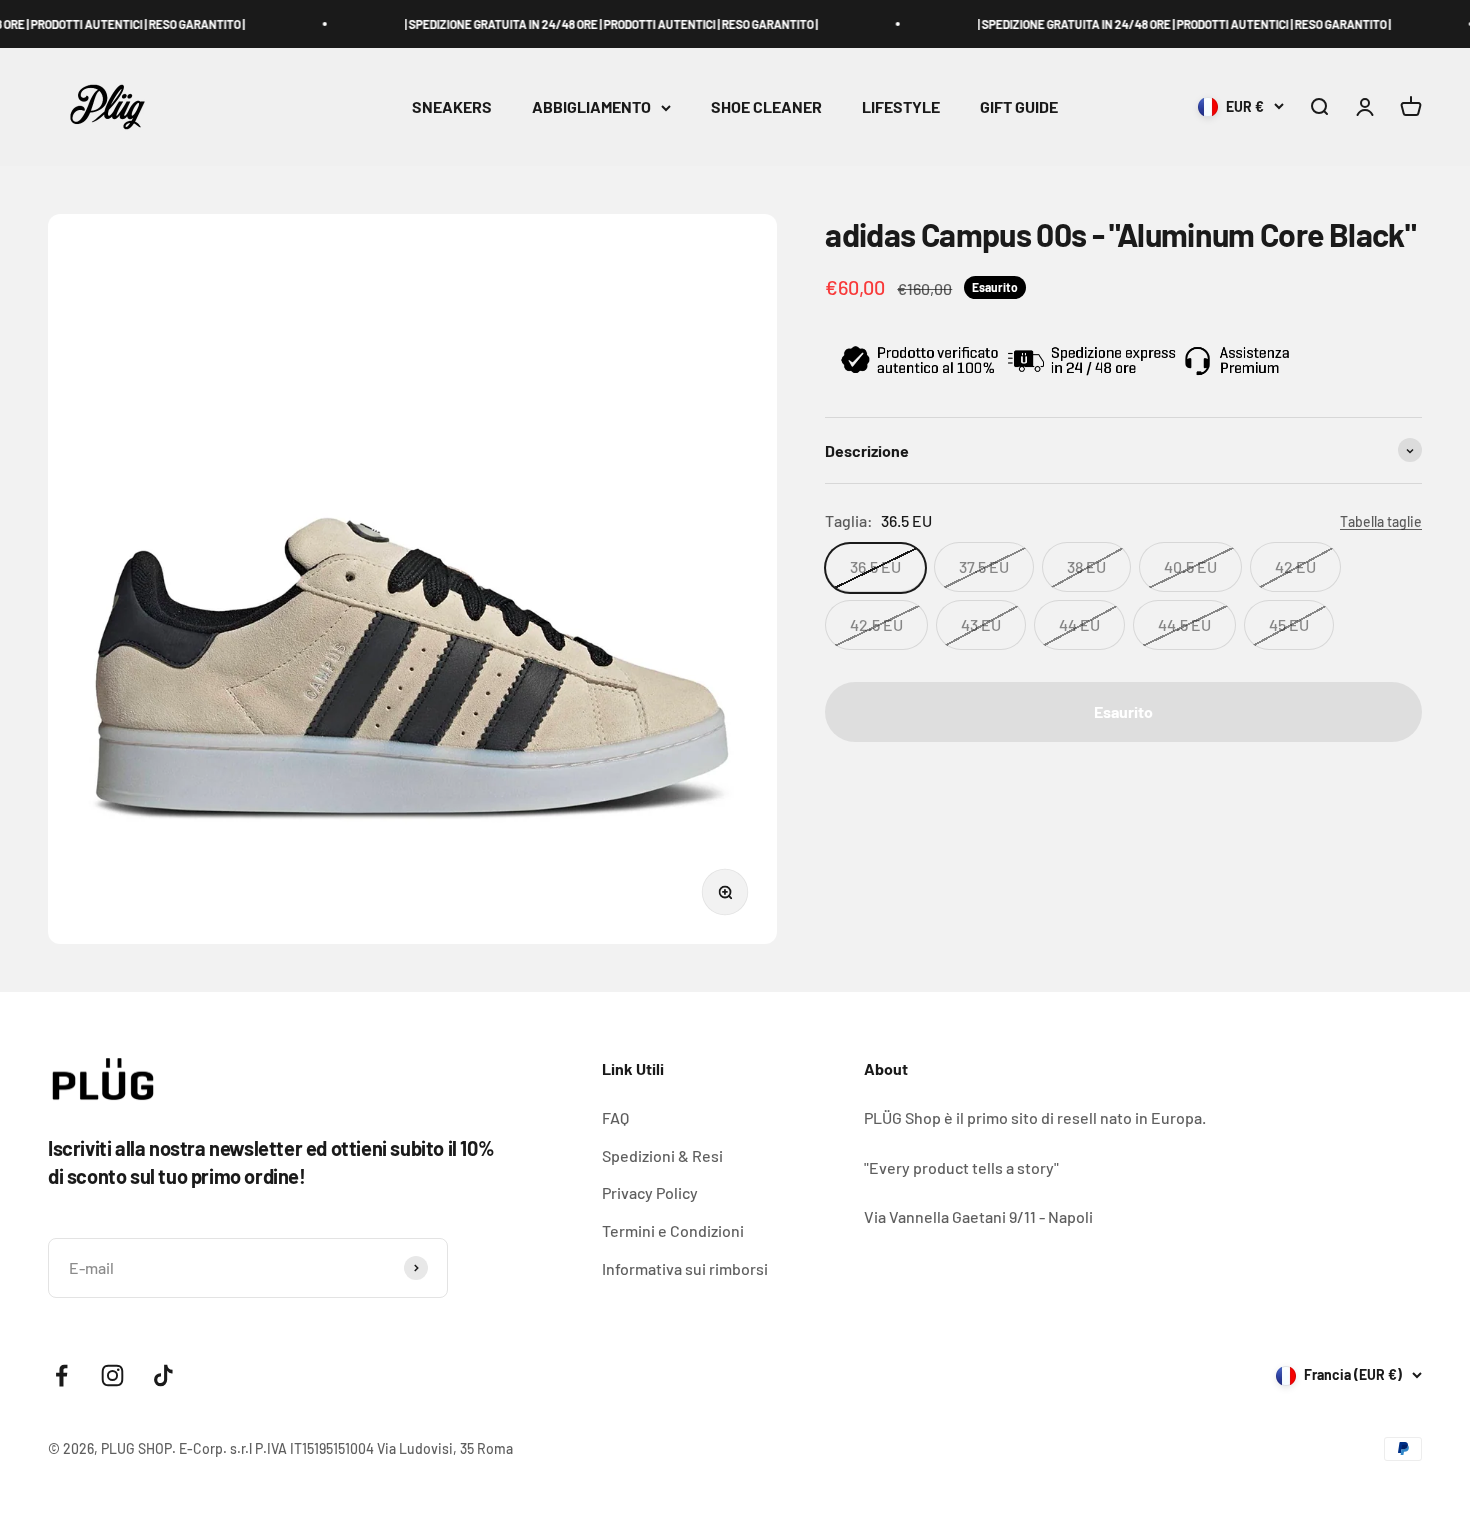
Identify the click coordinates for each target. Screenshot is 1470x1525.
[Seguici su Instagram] (112, 1375)
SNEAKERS (452, 107)
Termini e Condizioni (673, 1230)
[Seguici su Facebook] (61, 1375)
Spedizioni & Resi (662, 1155)
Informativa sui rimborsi (685, 1268)
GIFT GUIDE (1019, 107)
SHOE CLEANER (766, 107)
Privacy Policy (650, 1192)
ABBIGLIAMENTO (591, 107)
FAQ (615, 1117)
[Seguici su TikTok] (163, 1375)
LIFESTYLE (901, 107)
